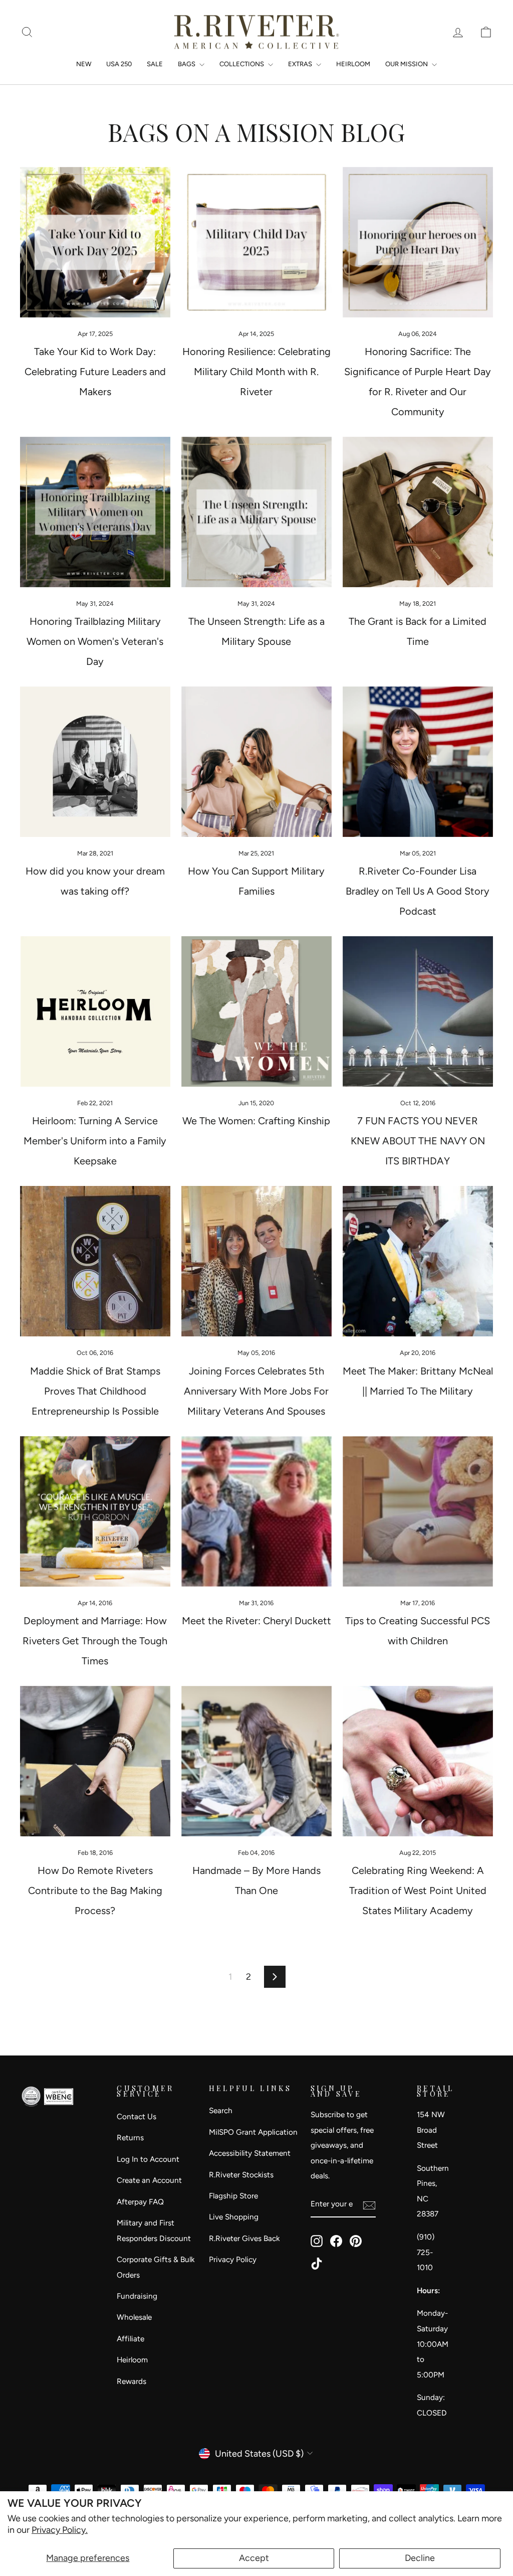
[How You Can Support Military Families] (256, 762)
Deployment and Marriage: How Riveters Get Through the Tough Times (95, 1641)
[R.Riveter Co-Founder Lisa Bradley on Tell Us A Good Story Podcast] (418, 762)
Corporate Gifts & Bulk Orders (156, 2267)
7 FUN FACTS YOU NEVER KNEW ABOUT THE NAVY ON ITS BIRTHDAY (418, 1141)
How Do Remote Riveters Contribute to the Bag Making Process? (95, 1891)
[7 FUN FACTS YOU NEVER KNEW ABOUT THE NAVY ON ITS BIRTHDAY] (418, 1011)
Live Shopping (234, 2217)
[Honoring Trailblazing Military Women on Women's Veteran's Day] (95, 512)
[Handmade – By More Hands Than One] (256, 1761)
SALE (155, 64)
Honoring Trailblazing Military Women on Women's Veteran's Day (95, 641)
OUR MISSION (407, 64)
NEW (84, 64)
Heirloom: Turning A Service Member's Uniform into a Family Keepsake (95, 1141)
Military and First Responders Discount (154, 2230)
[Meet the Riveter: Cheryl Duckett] (256, 1511)
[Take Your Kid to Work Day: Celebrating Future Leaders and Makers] (95, 242)
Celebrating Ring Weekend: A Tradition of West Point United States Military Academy (418, 1891)
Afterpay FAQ (140, 2202)
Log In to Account (148, 2159)
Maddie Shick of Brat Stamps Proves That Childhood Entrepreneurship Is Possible (95, 1391)
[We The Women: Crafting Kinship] (256, 1011)
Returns (130, 2137)
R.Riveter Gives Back (244, 2238)
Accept (254, 2558)
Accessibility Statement (250, 2153)
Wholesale (134, 2317)
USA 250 (119, 64)
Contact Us (137, 2116)
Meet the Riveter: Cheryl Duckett (256, 1621)
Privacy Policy (233, 2259)
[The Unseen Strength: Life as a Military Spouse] (256, 512)
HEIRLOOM (353, 64)
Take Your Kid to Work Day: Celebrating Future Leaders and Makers (95, 372)
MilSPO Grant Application (253, 2132)
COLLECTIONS (242, 64)
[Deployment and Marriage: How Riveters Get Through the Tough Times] (95, 1511)
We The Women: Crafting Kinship (256, 1121)
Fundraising (137, 2296)
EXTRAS (301, 64)
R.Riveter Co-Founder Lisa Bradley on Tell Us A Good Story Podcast (418, 891)
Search (221, 2110)
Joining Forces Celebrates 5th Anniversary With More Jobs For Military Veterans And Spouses (256, 1391)
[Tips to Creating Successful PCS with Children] (418, 1511)
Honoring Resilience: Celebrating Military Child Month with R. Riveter (256, 372)
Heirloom (132, 2360)
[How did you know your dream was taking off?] (95, 762)
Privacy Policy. (60, 2530)
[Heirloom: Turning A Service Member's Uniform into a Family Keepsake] (95, 1011)
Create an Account (149, 2180)
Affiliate (131, 2339)
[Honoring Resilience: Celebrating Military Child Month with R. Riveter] (256, 242)
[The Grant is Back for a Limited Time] (418, 512)
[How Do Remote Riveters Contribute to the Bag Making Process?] (95, 1761)
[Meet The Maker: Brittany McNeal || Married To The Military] (418, 1261)
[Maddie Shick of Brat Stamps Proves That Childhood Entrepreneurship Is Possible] (95, 1261)
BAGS (187, 64)
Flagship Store (233, 2196)
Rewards (132, 2381)
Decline (420, 2558)
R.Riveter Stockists (241, 2175)
